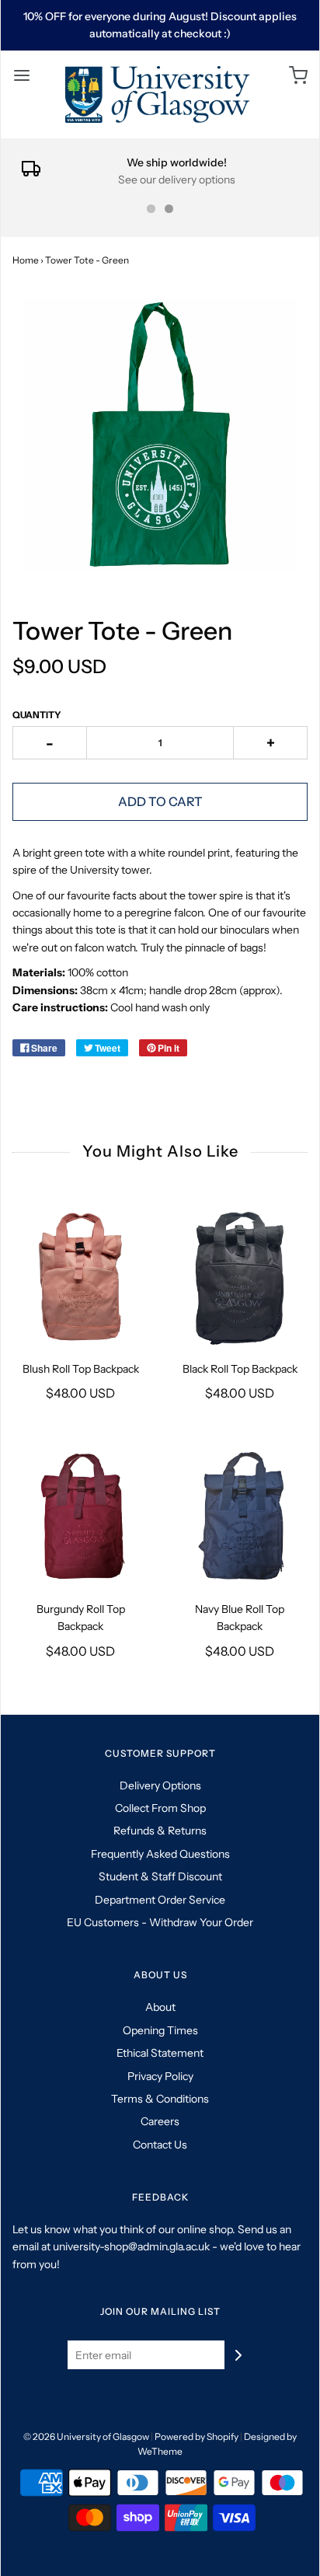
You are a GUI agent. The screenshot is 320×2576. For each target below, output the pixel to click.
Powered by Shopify (197, 2436)
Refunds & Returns (160, 1831)
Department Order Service (160, 1900)
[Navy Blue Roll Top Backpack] (240, 1517)
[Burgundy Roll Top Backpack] (80, 1517)
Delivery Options (160, 1785)
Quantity (37, 715)
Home (26, 260)
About (160, 2007)
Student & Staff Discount (160, 1876)
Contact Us (160, 2145)
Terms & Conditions (160, 2099)
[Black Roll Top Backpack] (240, 1277)
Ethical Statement (160, 2053)
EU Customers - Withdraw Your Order (160, 1922)
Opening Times (160, 2030)
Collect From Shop (160, 1808)
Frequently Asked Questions (160, 1854)
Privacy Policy (160, 2076)
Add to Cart (160, 801)
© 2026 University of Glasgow (86, 2436)
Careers (160, 2121)
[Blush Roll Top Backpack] (80, 1277)
